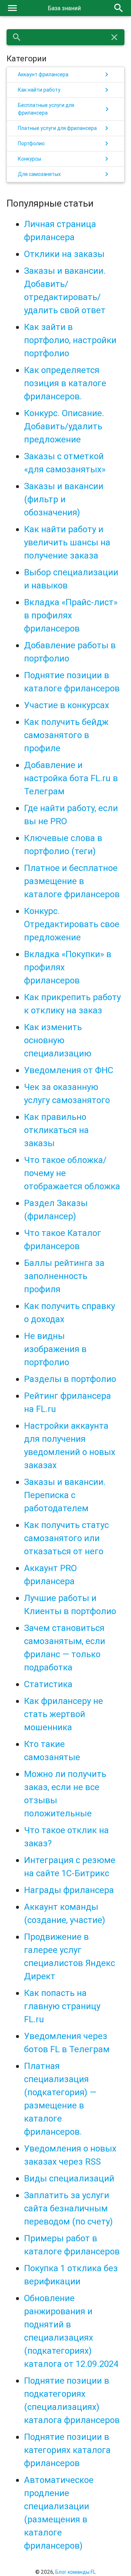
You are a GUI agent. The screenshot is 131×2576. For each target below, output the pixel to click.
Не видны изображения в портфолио (55, 1349)
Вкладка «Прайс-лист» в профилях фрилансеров (71, 615)
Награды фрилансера (69, 1890)
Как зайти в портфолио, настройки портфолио (70, 340)
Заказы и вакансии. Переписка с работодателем (65, 1495)
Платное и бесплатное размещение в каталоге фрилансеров (72, 881)
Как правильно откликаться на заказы (56, 1130)
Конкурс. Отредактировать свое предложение (72, 924)
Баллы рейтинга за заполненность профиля (64, 1276)
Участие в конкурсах (67, 705)
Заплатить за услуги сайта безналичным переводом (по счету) (68, 2208)
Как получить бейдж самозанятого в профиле (66, 735)
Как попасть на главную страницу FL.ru (62, 2006)
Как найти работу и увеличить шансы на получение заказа (67, 542)
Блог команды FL (76, 2572)
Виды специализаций (69, 2178)
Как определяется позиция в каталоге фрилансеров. (65, 383)
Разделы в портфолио (70, 1379)
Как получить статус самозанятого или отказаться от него (66, 1538)
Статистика (48, 1684)
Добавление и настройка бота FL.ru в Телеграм (71, 778)
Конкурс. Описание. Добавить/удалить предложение (64, 426)
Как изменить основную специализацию (58, 1040)
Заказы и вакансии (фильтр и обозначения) (64, 499)
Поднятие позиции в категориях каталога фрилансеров (67, 2450)
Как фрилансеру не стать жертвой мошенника (63, 1714)
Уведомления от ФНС (69, 1070)
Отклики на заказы (64, 254)
